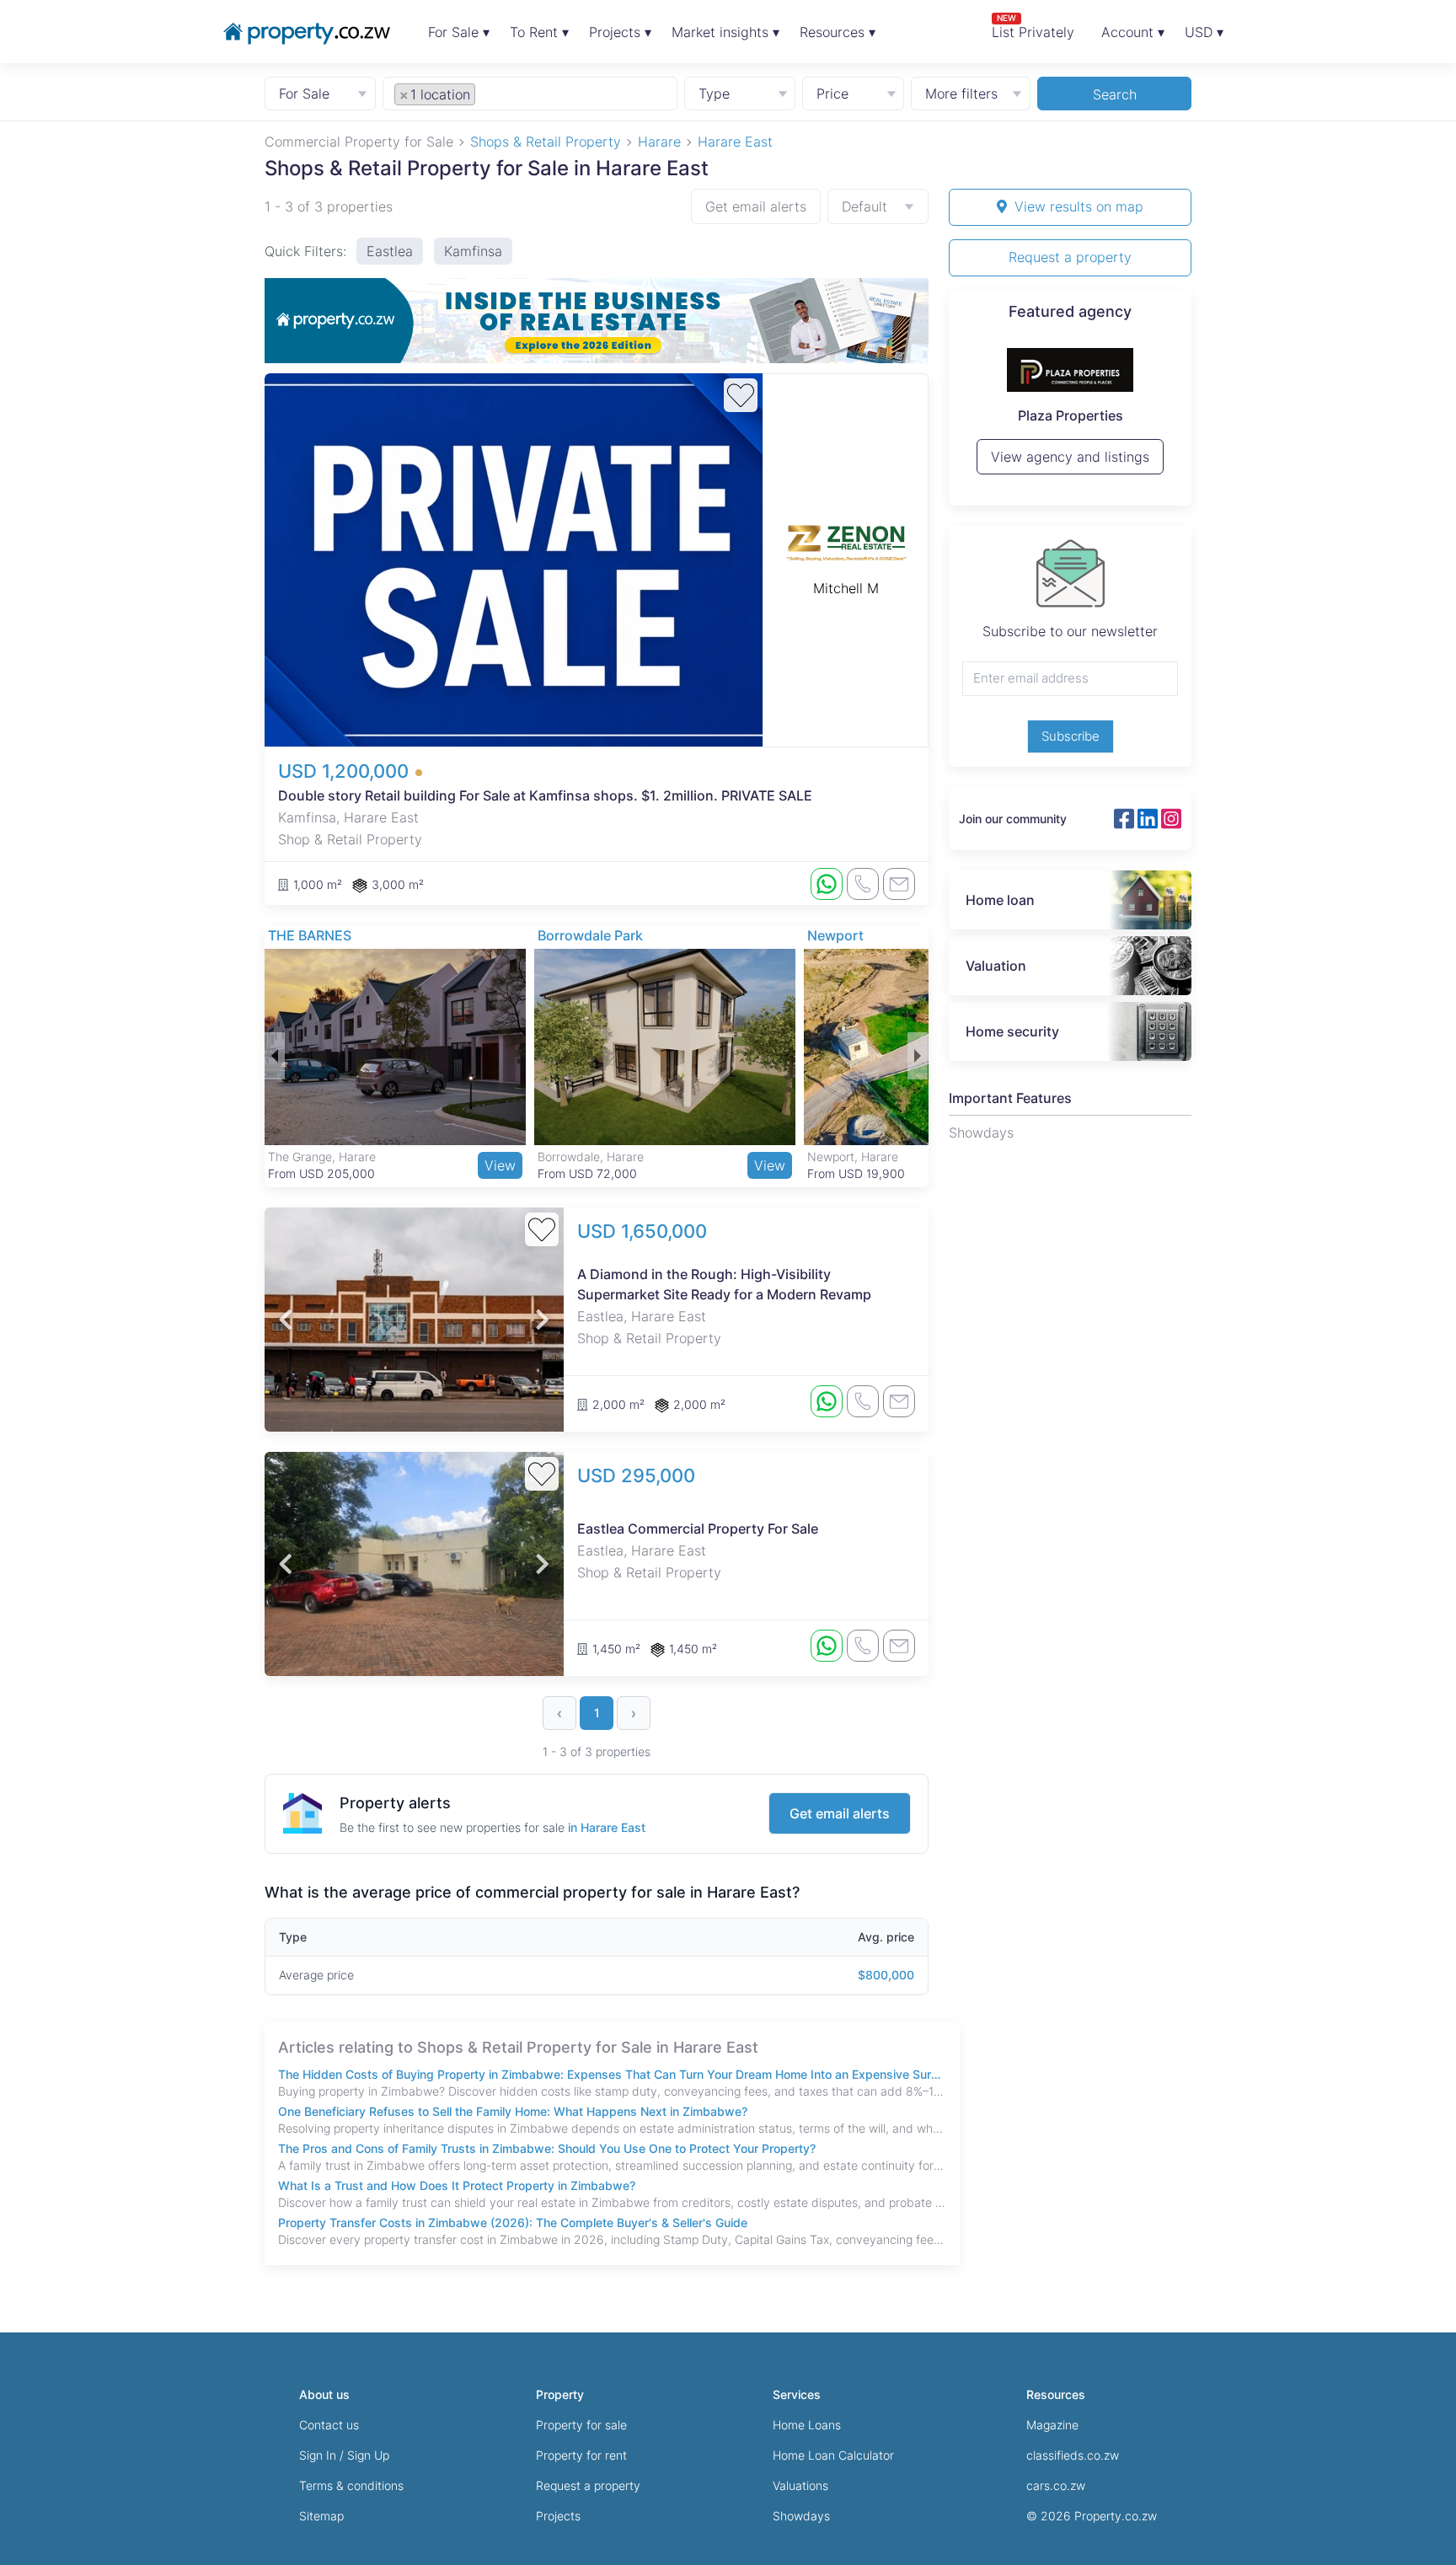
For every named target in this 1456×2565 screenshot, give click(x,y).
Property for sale (581, 2425)
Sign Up (368, 2455)
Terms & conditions (351, 2485)
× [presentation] (404, 94)
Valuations (800, 2485)
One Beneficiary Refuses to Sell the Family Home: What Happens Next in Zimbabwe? (513, 2111)
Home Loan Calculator (833, 2455)
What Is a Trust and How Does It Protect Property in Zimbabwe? (457, 2185)
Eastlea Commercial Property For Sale (698, 1529)
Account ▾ (1133, 32)
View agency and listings (1070, 464)
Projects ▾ (620, 32)
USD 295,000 (636, 1475)
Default (864, 206)
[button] (275, 1056)
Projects (558, 2516)
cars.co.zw (1056, 2485)
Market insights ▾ (725, 32)
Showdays (801, 2516)
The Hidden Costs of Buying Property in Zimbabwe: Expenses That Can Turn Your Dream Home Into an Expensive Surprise (612, 2074)
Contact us (329, 2425)
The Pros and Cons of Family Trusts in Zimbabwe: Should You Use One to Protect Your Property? (547, 2148)
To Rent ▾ (539, 32)
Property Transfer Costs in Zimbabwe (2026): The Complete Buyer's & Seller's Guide (513, 2222)
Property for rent (581, 2455)
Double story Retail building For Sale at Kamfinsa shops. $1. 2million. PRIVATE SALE (545, 795)
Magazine (1052, 2425)
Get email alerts (756, 206)
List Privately (1033, 27)
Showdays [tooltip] (981, 1133)
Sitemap (321, 2516)
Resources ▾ (838, 32)
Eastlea (390, 251)
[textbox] (498, 94)
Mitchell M (846, 588)
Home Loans (807, 2425)
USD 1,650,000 (642, 1231)
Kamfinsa (473, 251)
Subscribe (1071, 736)
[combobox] (530, 93)
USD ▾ (1204, 32)
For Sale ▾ (459, 32)
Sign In (318, 2455)
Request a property (1070, 257)
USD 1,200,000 (346, 771)
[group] (597, 321)
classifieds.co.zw (1073, 2455)
